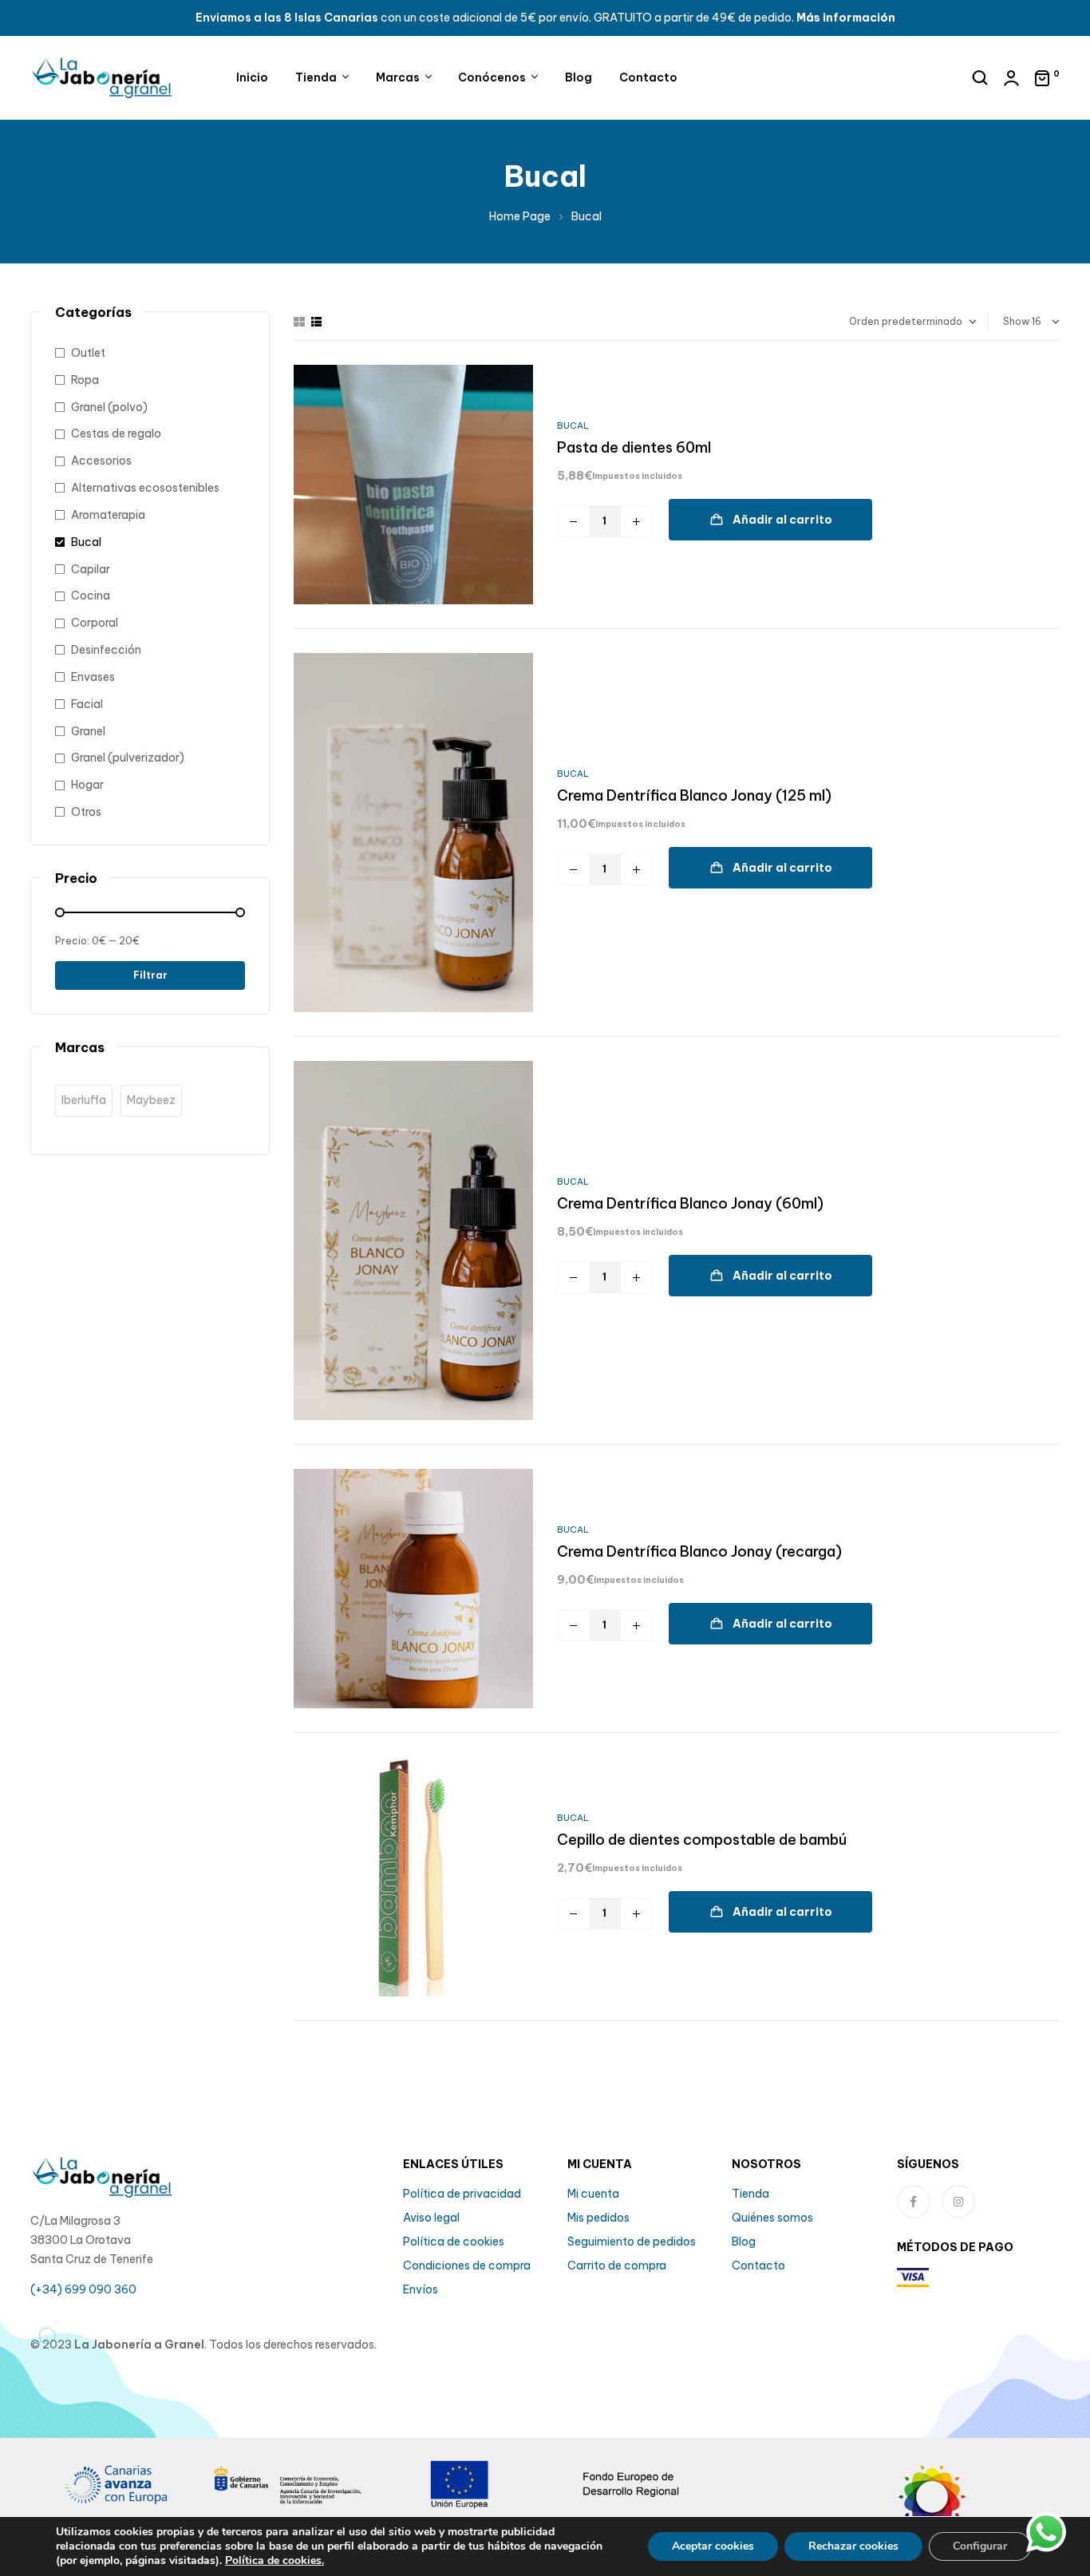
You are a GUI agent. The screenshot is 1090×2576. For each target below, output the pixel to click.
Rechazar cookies (853, 2546)
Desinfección (106, 650)
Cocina (91, 596)
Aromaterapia (108, 515)
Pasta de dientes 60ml (634, 447)
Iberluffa (84, 1100)
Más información (846, 18)
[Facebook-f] (914, 2202)
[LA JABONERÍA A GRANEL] (974, 2508)
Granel (88, 731)
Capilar (91, 569)
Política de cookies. (274, 2560)
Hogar (87, 785)
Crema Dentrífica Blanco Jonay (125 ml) (694, 795)
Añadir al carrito (782, 520)
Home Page (520, 216)
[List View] (316, 322)
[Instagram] (958, 2202)
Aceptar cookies (713, 2546)
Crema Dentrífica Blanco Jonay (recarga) (699, 1551)
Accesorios (101, 461)
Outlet (88, 353)
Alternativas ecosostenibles (145, 488)
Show (1016, 321)
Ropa (85, 380)
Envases (93, 677)
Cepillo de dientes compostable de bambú (702, 1840)
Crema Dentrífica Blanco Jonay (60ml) (690, 1203)
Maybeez (151, 1100)
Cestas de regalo (116, 433)
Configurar (980, 2546)
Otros (86, 812)
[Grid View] (299, 322)
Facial (87, 704)
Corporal (95, 623)
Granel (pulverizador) (128, 758)
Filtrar (150, 975)
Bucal (573, 425)
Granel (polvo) (109, 407)
